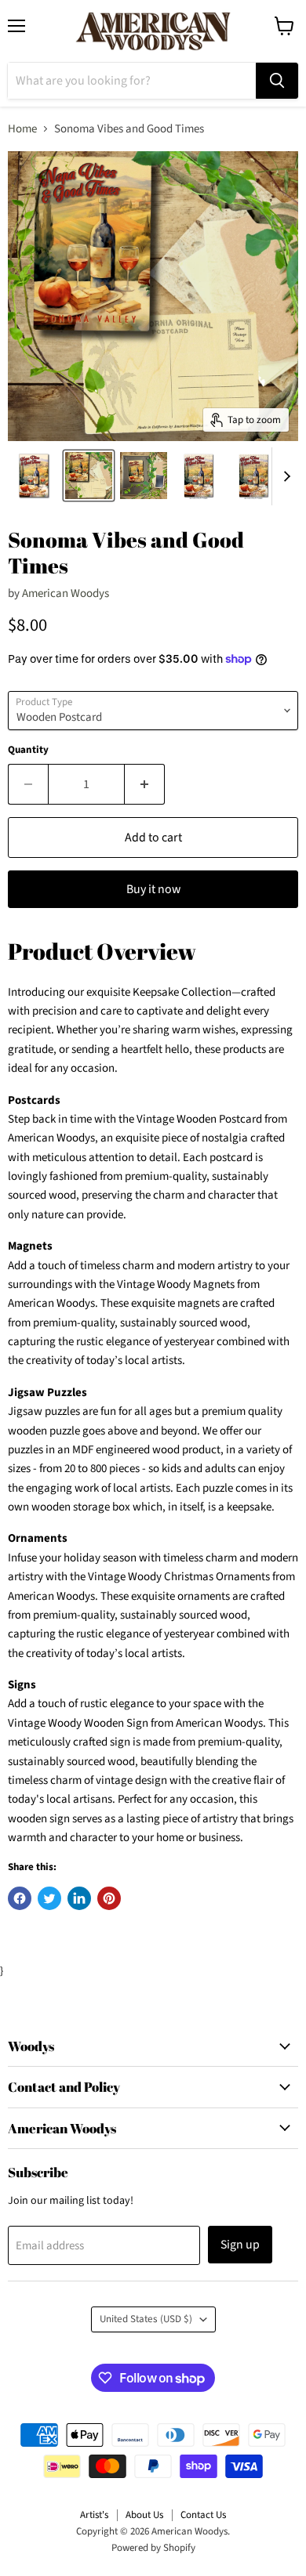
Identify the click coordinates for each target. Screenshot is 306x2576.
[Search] (277, 81)
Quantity (28, 750)
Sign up (240, 2245)
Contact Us (203, 2515)
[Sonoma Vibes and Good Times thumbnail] (34, 476)
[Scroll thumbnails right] (284, 476)
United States (146, 2319)
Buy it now (153, 889)
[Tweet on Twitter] (49, 1898)
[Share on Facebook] (20, 1898)
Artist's (94, 2515)
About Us (144, 2515)
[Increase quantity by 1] (145, 784)
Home (22, 129)
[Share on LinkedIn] (79, 1898)
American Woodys (66, 593)
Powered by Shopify (153, 2548)
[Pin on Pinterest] (109, 1898)
